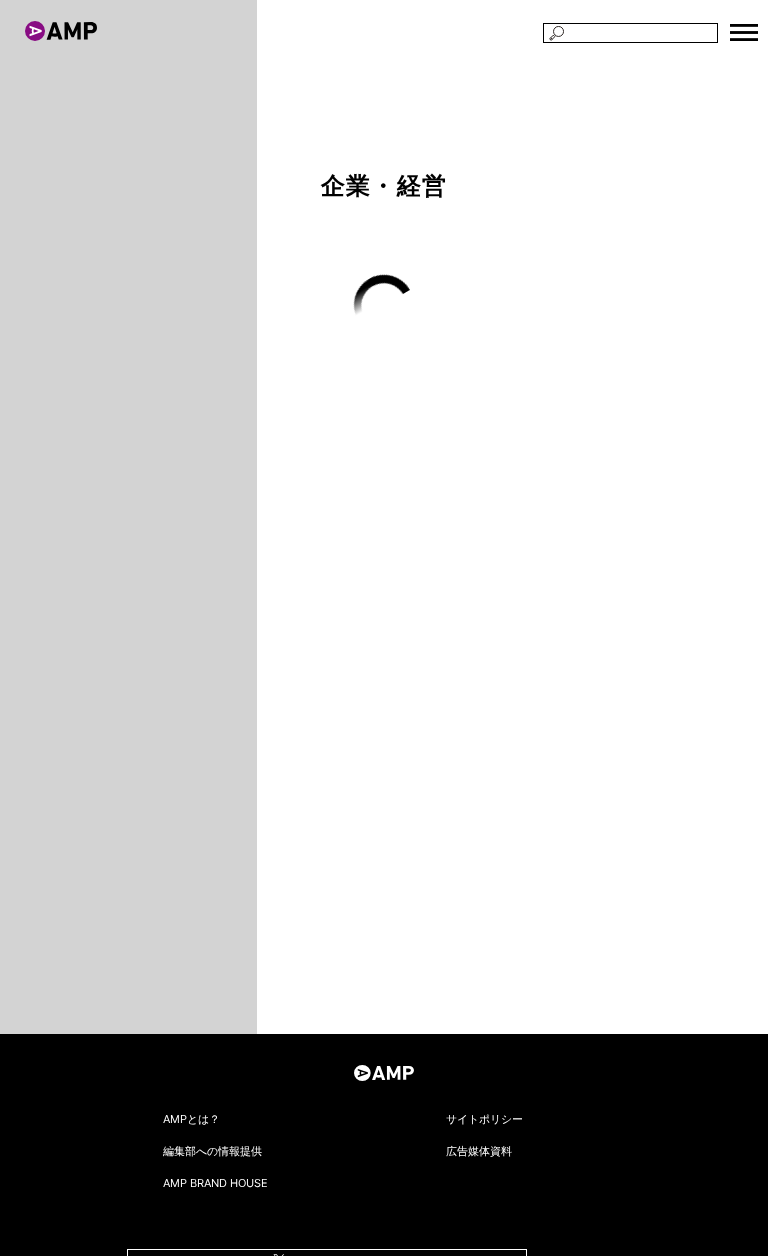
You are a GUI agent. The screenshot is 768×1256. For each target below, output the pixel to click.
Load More (384, 305)
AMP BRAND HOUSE (215, 1183)
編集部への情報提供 (212, 1151)
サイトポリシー (484, 1119)
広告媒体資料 (479, 1151)
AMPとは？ (191, 1119)
